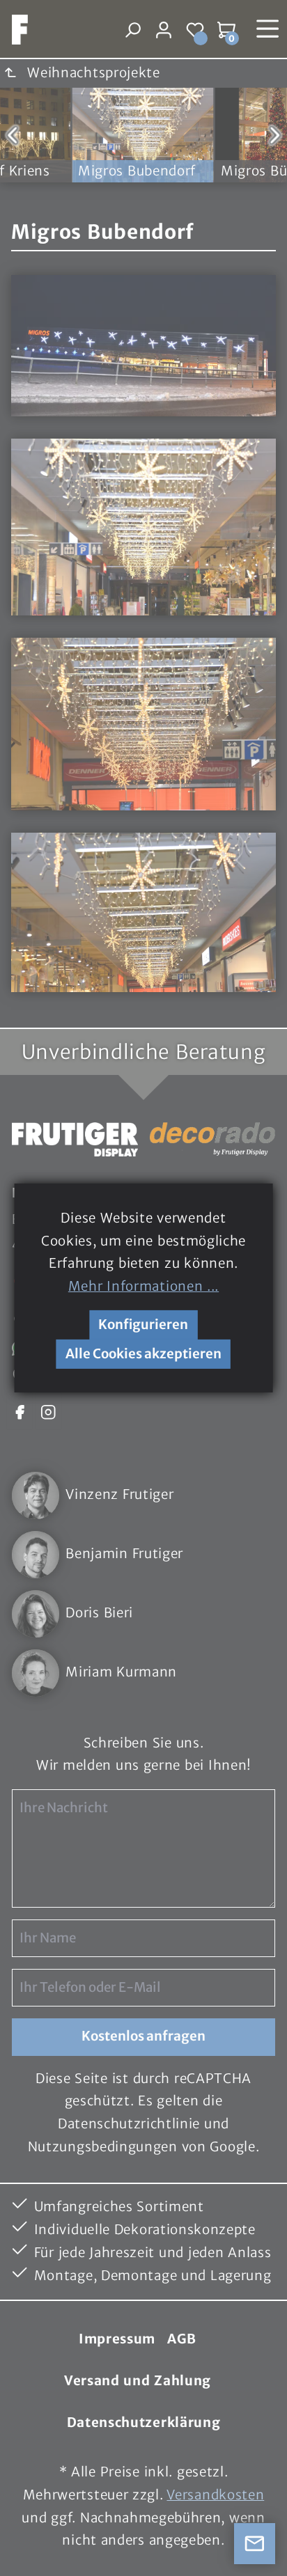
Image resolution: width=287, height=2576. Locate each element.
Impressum (117, 2339)
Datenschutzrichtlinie (129, 2124)
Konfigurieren (143, 1325)
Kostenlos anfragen (143, 2036)
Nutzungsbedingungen (103, 2147)
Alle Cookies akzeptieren (143, 1354)
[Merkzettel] (195, 30)
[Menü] (268, 29)
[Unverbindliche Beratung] (255, 2544)
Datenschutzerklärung (144, 2422)
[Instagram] (48, 1411)
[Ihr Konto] (164, 30)
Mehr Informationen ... (143, 1286)
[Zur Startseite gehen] (14, 30)
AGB (182, 2339)
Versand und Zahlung (138, 2381)
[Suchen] (133, 30)
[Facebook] (20, 1411)
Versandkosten (215, 2495)
